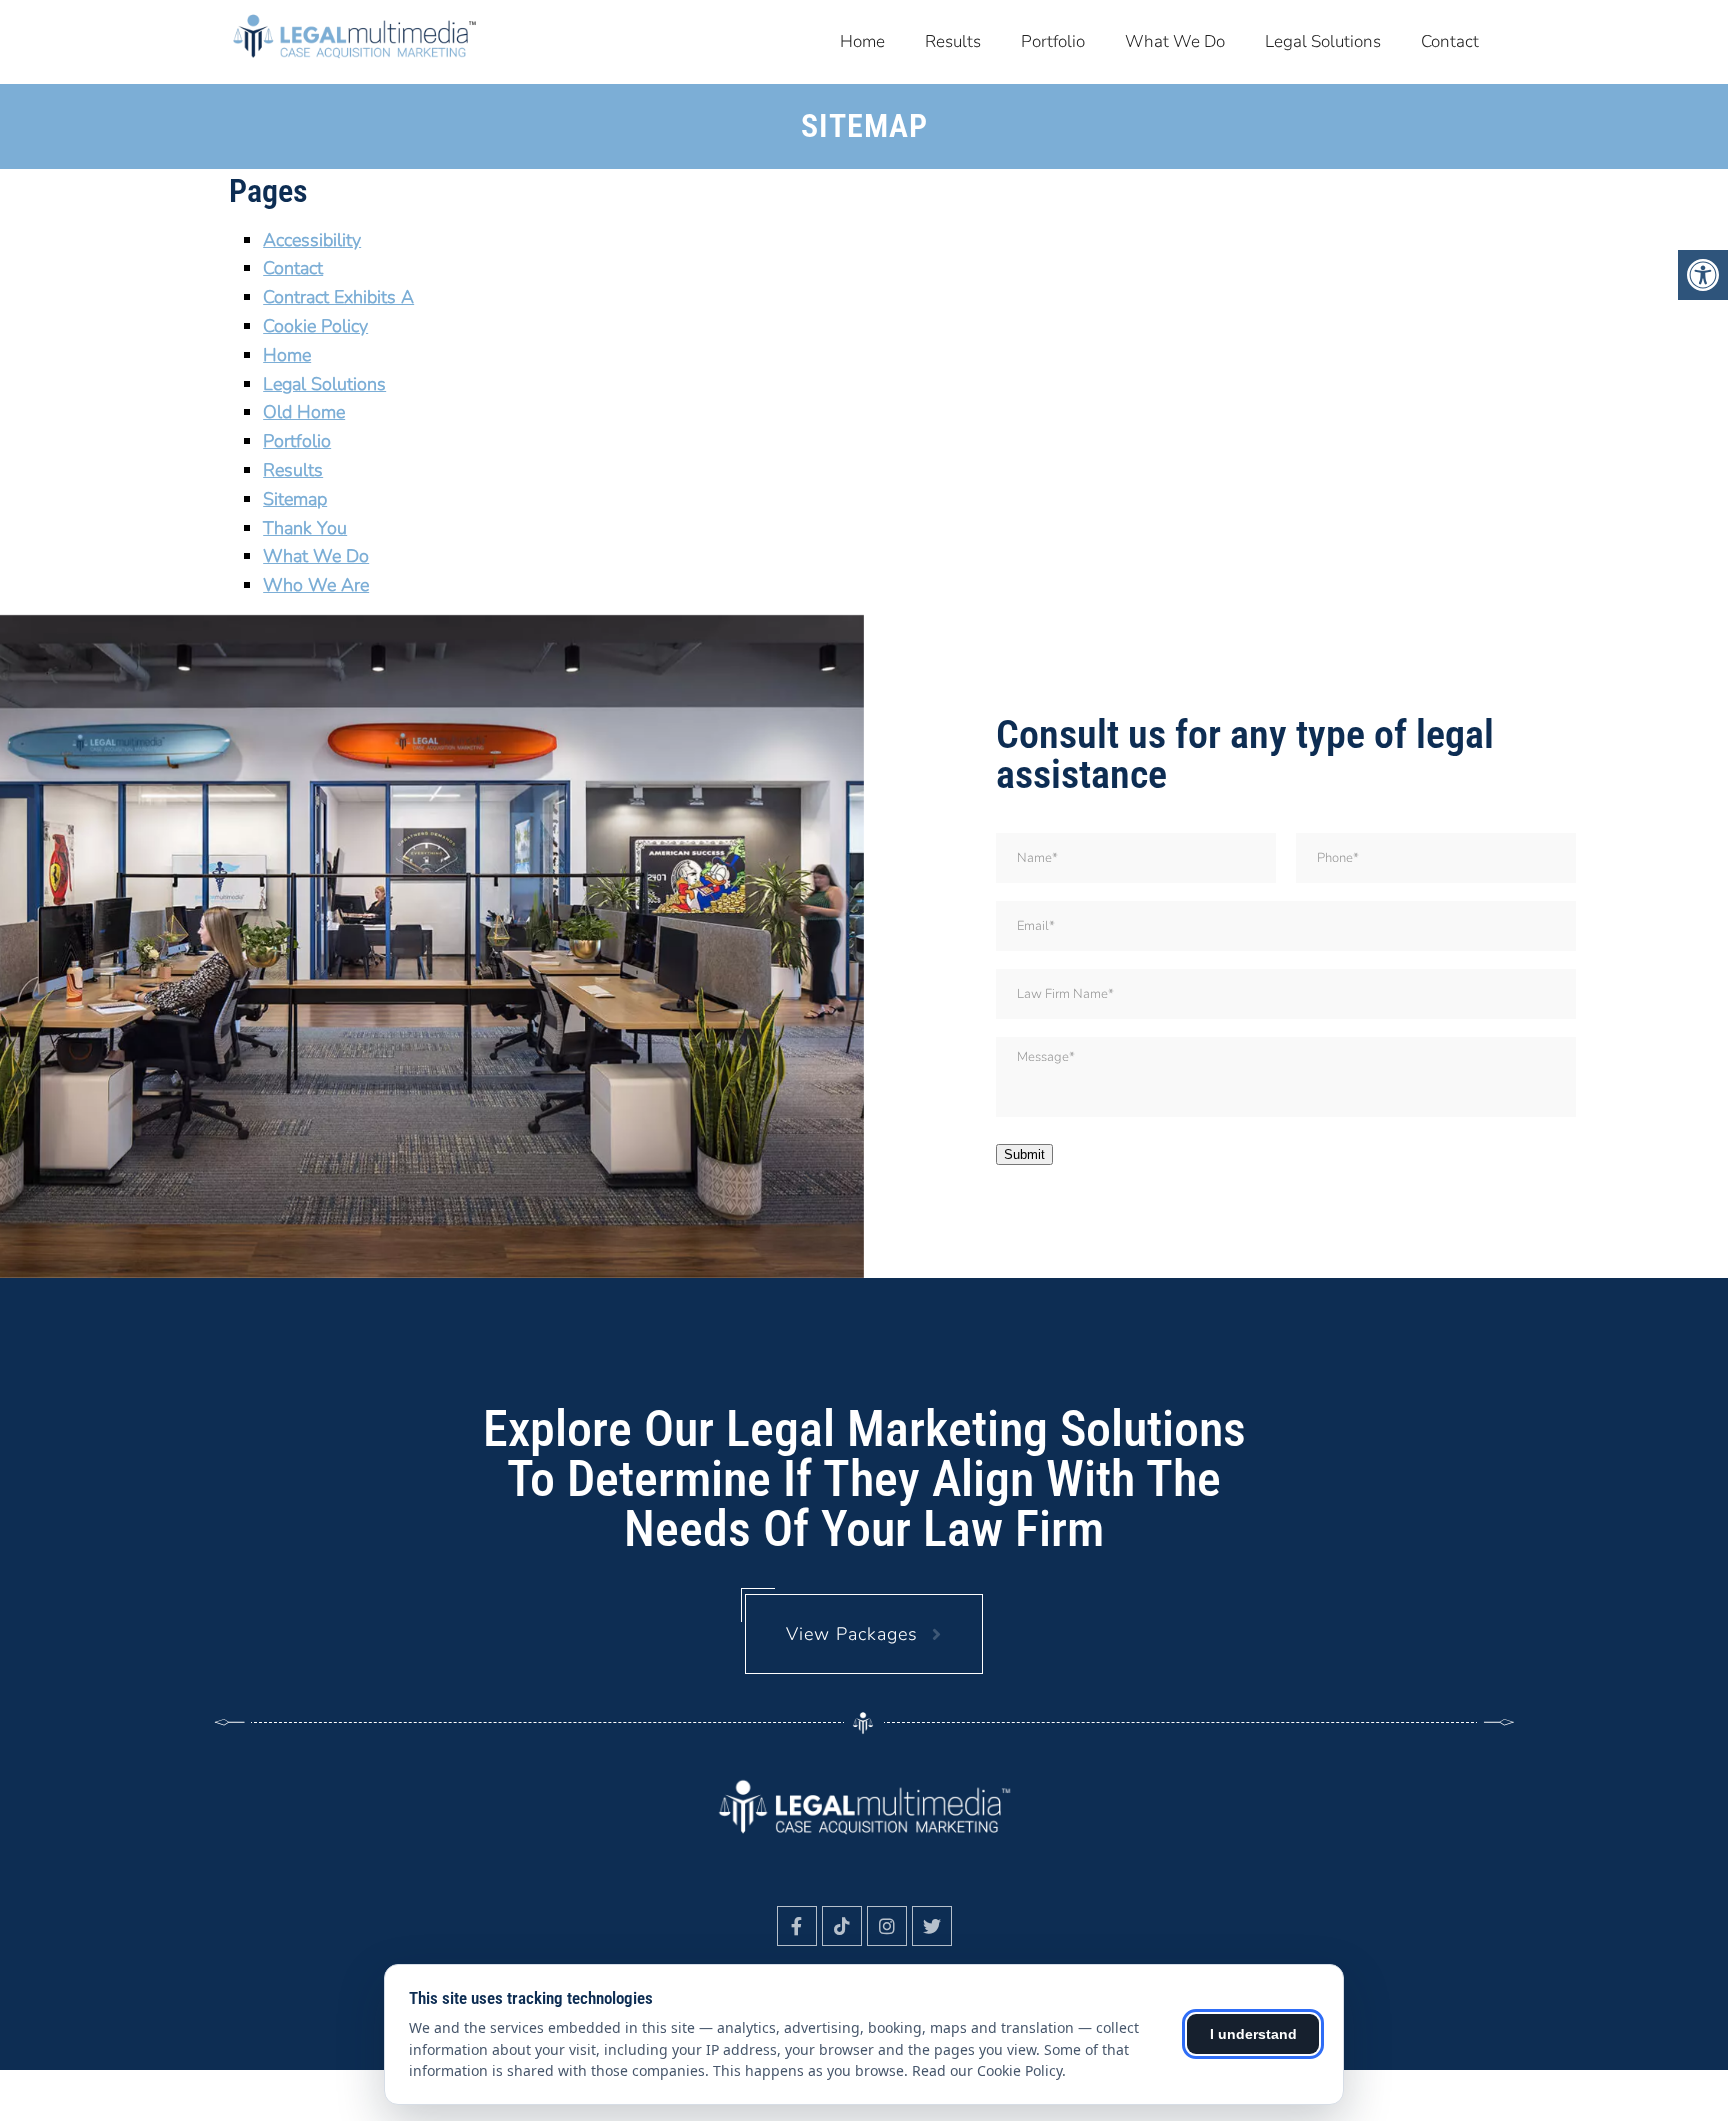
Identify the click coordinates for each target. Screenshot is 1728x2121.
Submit (1024, 1154)
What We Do (1175, 41)
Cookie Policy (315, 326)
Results (953, 41)
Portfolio (1053, 41)
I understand (1253, 2034)
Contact (1450, 41)
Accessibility (312, 240)
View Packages (852, 1634)
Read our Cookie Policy (987, 2070)
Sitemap (295, 499)
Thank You (305, 528)
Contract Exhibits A (338, 297)
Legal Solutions (1323, 41)
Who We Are (316, 585)
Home (862, 41)
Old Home (304, 412)
